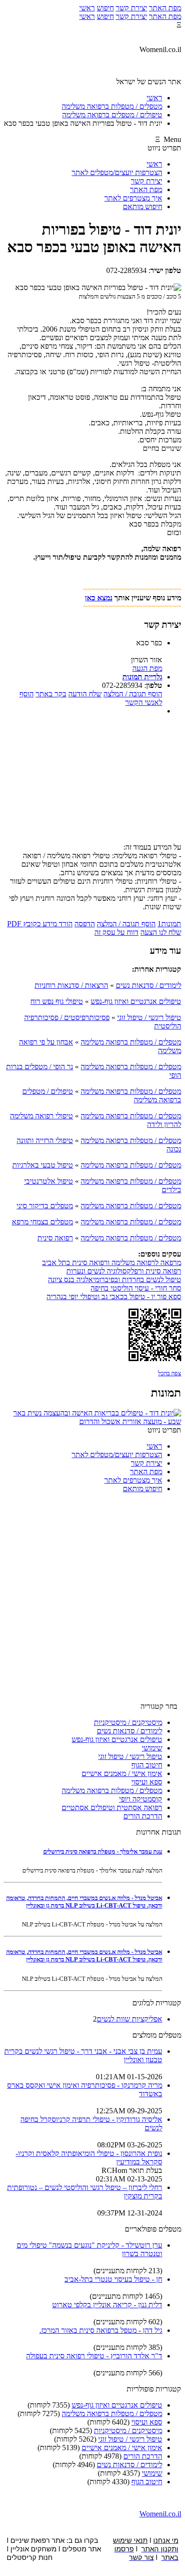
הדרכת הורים (143, 1816)
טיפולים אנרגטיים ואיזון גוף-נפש (136, 1001)
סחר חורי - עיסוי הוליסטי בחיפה (136, 1288)
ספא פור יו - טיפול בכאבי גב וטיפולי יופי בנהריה (114, 1297)
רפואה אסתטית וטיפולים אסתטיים (112, 1807)
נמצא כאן (99, 598)
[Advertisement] (92, 782)
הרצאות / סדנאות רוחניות (71, 985)
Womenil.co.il (160, 2514)
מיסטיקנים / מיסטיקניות (128, 1722)
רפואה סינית (55, 1238)
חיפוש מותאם (143, 207)
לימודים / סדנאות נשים (148, 985)
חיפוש (105, 8)
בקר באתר (51, 694)
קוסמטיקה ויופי (141, 1799)
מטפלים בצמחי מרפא (42, 1222)
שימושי (152, 1748)
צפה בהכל (170, 1373)
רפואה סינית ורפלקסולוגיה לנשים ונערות (124, 1271)
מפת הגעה (147, 668)
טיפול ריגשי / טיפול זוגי (149, 1017)
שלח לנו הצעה (161, 932)
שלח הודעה (85, 694)
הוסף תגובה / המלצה (133, 694)
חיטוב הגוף (147, 1765)
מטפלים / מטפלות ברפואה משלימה (131, 1042)
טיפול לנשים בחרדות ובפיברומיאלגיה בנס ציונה (115, 1279)
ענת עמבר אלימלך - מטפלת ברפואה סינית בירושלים (103, 1851)
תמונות (169, 924)
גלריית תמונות (142, 677)
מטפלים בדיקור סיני (45, 1206)
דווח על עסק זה (116, 932)
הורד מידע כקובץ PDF (40, 924)
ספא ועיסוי (147, 1782)
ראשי (87, 8)
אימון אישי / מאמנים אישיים (122, 1773)
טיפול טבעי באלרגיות (43, 1165)
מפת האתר (165, 8)
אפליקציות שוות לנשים (129, 2019)
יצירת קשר (131, 8)
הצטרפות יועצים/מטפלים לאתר (117, 172)
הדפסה (85, 924)
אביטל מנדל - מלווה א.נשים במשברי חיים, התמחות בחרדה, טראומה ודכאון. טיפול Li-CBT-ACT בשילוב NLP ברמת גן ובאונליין (84, 1902)
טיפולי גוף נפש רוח (57, 1001)
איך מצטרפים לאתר (133, 198)
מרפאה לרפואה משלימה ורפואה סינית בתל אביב (112, 1262)
